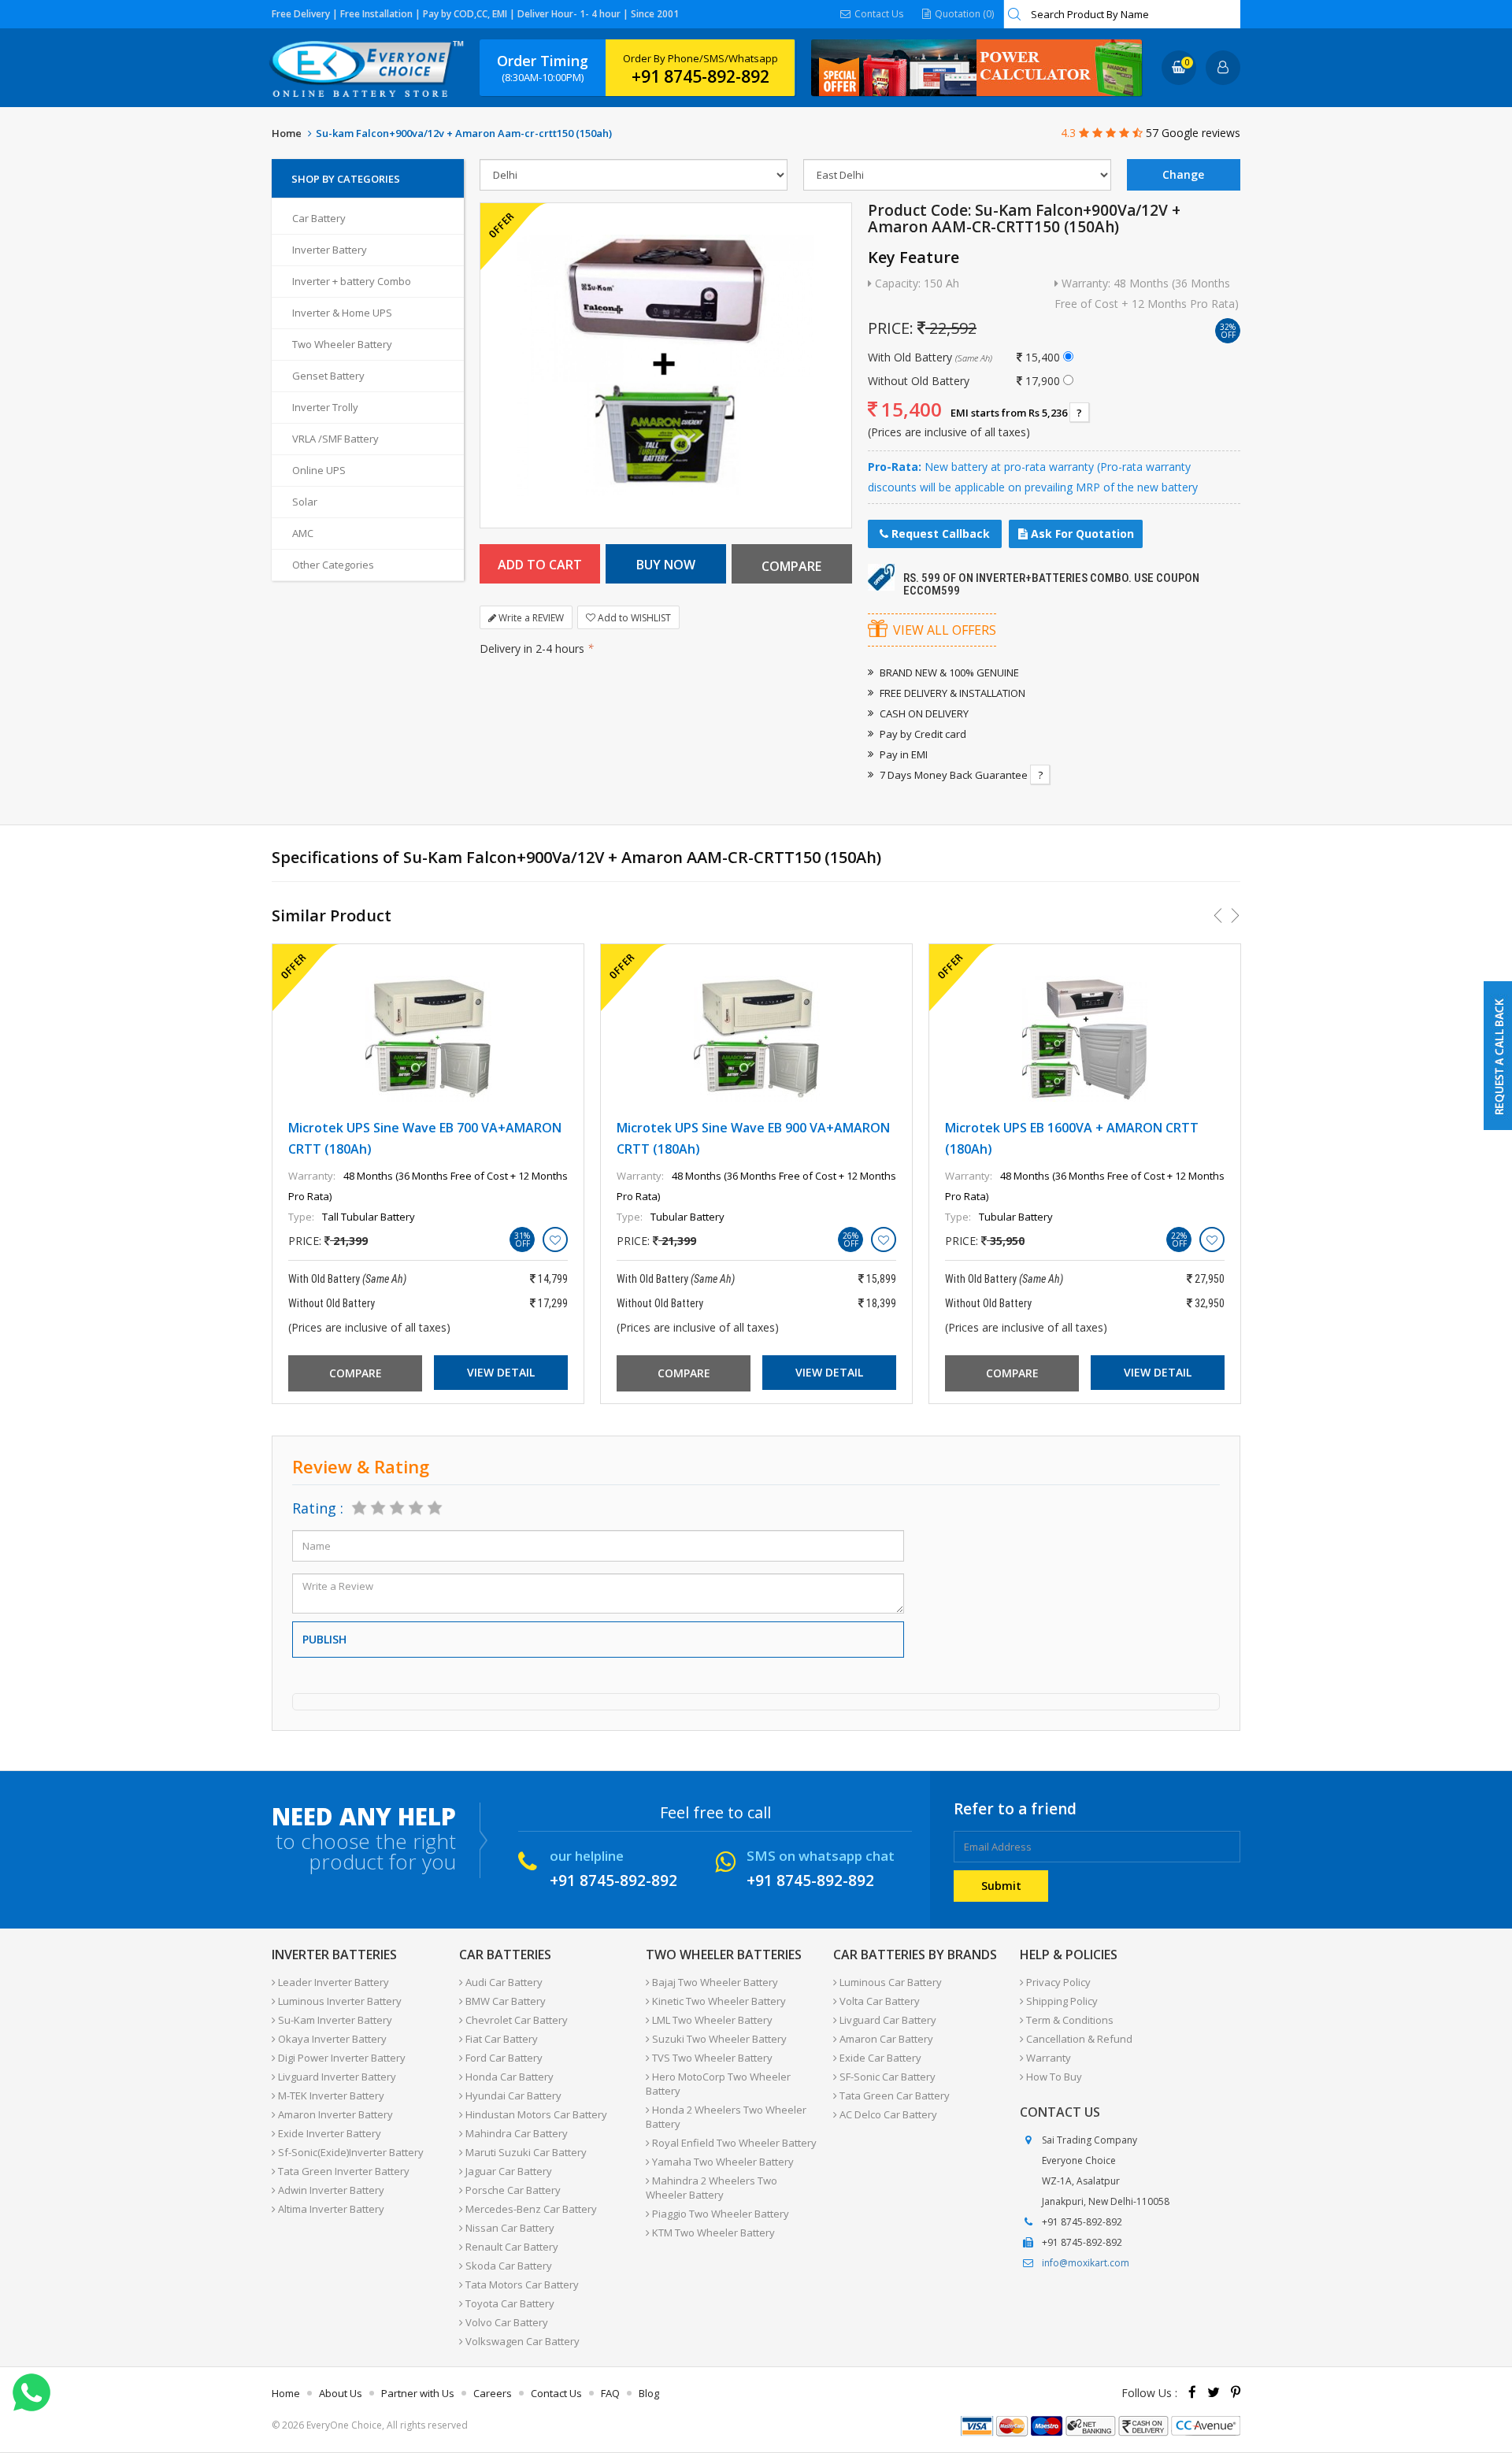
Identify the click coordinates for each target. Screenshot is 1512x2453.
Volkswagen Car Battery (521, 2341)
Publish (324, 1639)
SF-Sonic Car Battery (886, 2077)
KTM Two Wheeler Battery (712, 2233)
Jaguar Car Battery (508, 2171)
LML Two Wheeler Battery (711, 2020)
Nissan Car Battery (509, 2228)
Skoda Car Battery (508, 2266)
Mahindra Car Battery (515, 2133)
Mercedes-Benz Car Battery (530, 2209)
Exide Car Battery (879, 2058)
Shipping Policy (1061, 2001)
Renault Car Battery (511, 2247)
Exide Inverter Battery (328, 2133)
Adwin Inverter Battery (330, 2190)
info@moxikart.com (1086, 2263)
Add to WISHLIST (633, 618)
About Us (341, 2393)
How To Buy (1053, 2077)
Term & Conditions (1069, 2020)
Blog (649, 2393)
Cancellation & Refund (1078, 2039)
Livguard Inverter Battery (336, 2077)
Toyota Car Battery (509, 2303)
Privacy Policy (1057, 1982)
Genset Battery (328, 376)
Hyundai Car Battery (512, 2095)
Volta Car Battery (878, 2001)
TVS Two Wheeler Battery (711, 2058)
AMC (303, 533)
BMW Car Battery (504, 2001)
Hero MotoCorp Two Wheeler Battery (718, 2084)
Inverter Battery (330, 250)
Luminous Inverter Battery (339, 2001)
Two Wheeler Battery (342, 344)
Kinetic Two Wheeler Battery (718, 2001)
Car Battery (319, 218)
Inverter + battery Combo (352, 281)
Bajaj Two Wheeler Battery (714, 1982)
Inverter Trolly (325, 407)
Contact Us (878, 14)
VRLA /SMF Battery (335, 439)
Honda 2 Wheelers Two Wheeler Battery (726, 2117)
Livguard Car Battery (887, 2020)
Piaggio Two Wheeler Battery (719, 2214)
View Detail (501, 1372)
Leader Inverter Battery (332, 1982)
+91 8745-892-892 (700, 76)
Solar (305, 502)
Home (287, 133)
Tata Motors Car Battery (521, 2284)
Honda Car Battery (508, 2077)
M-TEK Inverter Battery (330, 2095)
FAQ (610, 2393)
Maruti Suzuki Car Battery (525, 2152)
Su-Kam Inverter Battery (334, 2020)
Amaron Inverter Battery (334, 2114)
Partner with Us (418, 2393)
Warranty (1047, 2058)
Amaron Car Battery (885, 2039)
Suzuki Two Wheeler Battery (718, 2039)
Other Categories (333, 565)
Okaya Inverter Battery (331, 2039)
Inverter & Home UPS (342, 313)
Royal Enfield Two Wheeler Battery (733, 2143)
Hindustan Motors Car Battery (535, 2114)
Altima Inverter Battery (330, 2209)
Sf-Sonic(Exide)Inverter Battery (350, 2152)
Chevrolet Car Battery (515, 2020)
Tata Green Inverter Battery (343, 2171)
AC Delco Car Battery (887, 2114)
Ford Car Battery (503, 2058)
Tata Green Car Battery (893, 2095)
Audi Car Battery (503, 1982)
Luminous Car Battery (889, 1982)
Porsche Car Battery (512, 2190)
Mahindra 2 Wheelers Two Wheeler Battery (712, 2188)
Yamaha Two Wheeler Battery (722, 2162)
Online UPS (319, 470)
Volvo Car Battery (506, 2322)
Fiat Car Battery (500, 2039)
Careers (493, 2393)
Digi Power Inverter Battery (341, 2058)
